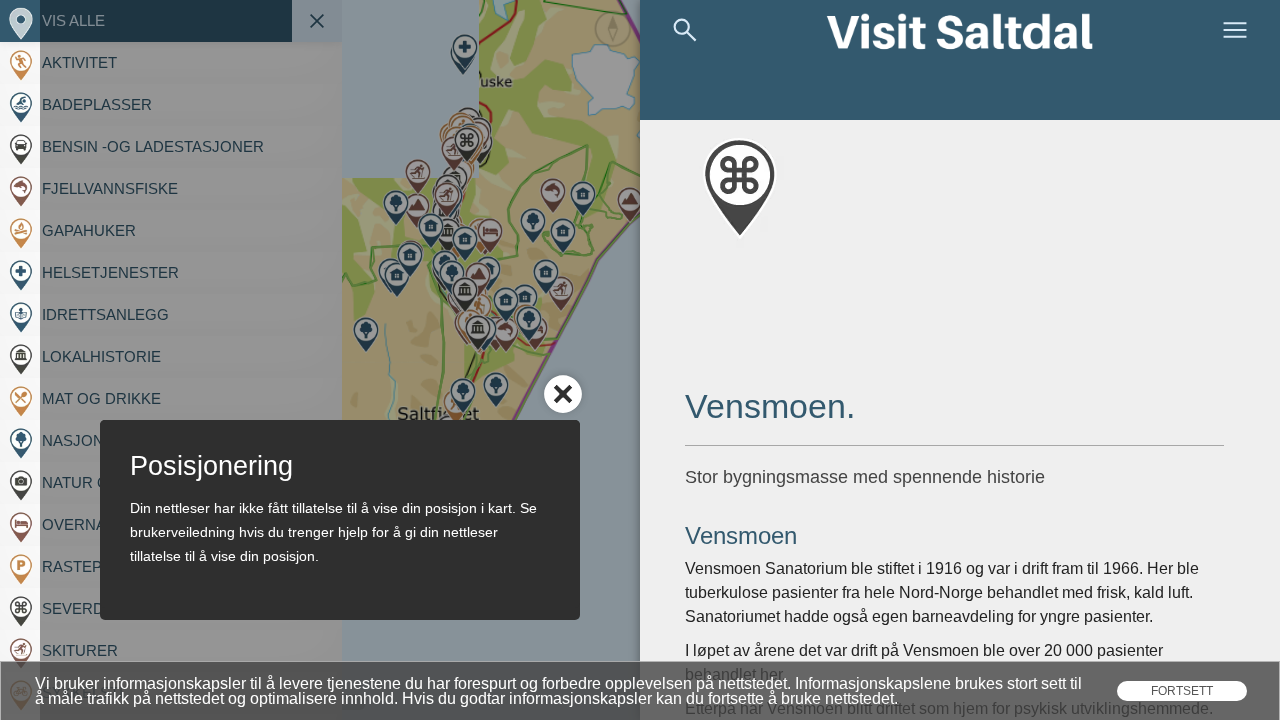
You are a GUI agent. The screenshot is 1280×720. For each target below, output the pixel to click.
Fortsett (1182, 691)
